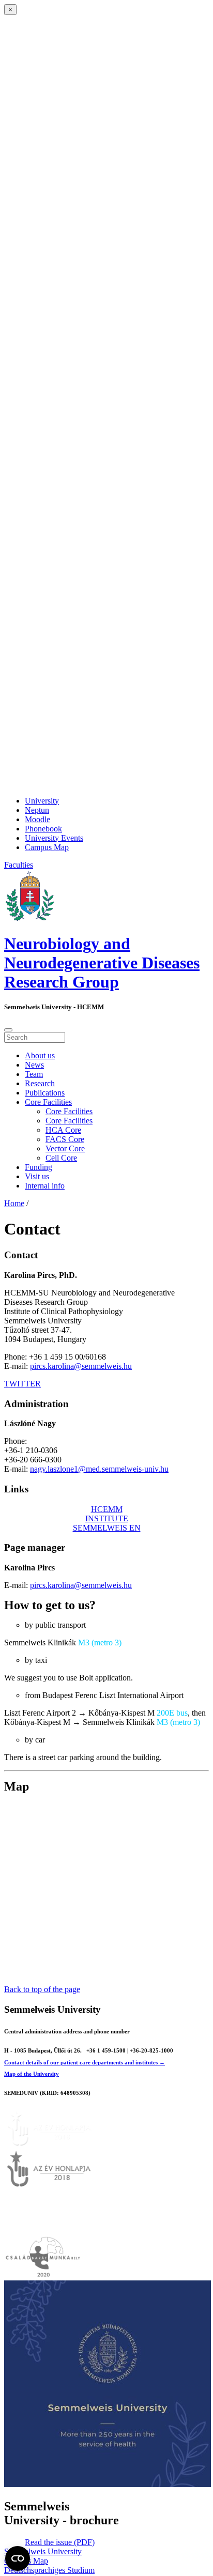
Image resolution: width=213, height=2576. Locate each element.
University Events (54, 838)
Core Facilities (48, 1102)
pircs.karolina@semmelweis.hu (81, 1366)
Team (34, 1074)
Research (40, 1083)
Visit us (37, 1176)
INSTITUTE (107, 1518)
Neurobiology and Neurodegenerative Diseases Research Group (102, 963)
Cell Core (61, 1158)
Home (14, 1203)
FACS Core (65, 1139)
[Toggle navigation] (8, 1030)
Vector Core (65, 1148)
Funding (39, 1167)
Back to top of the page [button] (42, 1989)
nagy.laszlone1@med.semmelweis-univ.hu (99, 1469)
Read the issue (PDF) (60, 2542)
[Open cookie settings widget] (18, 2558)
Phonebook (43, 829)
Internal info (45, 1186)
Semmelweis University (43, 2551)
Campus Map (47, 847)
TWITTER (22, 1384)
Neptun (37, 810)
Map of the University (32, 2074)
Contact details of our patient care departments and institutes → (85, 2062)
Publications (45, 1093)
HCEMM (107, 1509)
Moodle (37, 819)
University (42, 801)
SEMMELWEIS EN (107, 1528)
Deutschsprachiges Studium (49, 2570)
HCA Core (63, 1130)
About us (40, 1055)
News (34, 1065)
